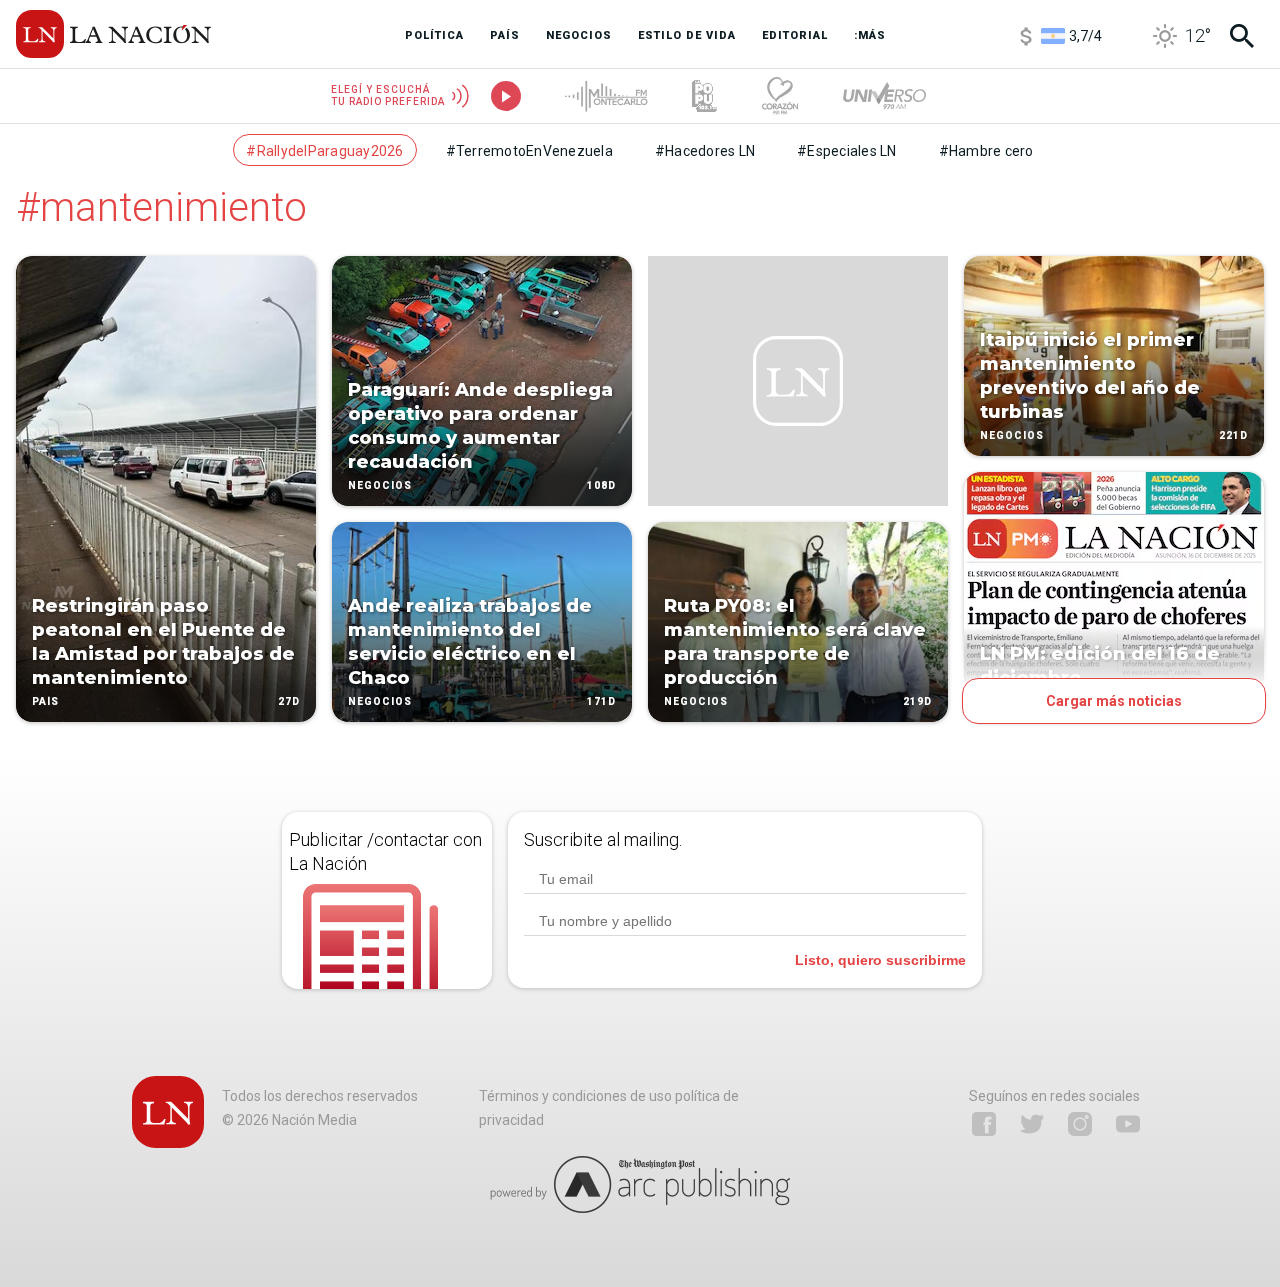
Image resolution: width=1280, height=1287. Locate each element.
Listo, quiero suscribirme (880, 960)
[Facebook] (984, 1124)
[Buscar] (1242, 36)
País (45, 701)
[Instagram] (1080, 1124)
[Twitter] (1032, 1124)
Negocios (380, 485)
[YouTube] (1128, 1124)
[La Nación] (113, 34)
